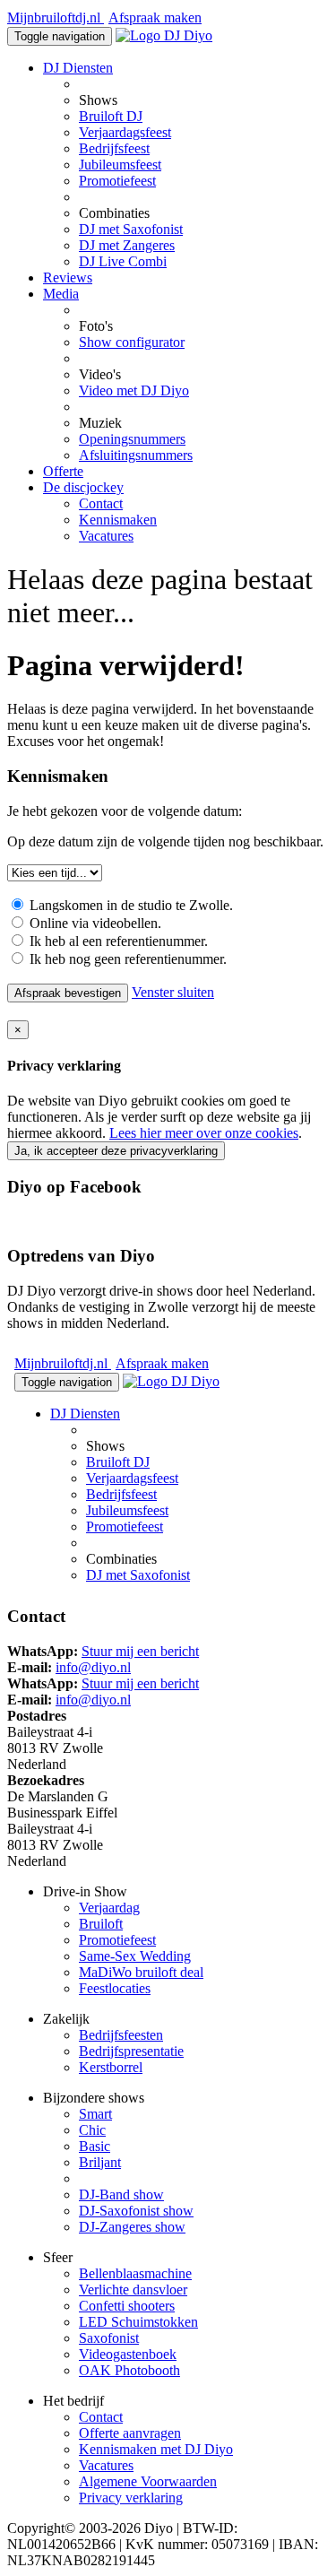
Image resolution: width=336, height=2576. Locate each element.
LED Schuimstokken (138, 2322)
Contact (101, 503)
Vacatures (106, 536)
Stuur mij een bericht (140, 1651)
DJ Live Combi (123, 261)
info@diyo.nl (93, 1667)
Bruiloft (101, 1924)
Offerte (63, 471)
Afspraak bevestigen (68, 993)
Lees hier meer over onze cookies (204, 1133)
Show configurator (132, 342)
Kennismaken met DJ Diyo (156, 2449)
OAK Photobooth (129, 2370)
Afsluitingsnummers (136, 455)
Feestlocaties (115, 1988)
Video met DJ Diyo (134, 390)
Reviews (68, 278)
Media (61, 294)
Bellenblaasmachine (135, 2273)
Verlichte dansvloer (133, 2290)
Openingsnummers (132, 439)
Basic (95, 2146)
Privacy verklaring (131, 2498)
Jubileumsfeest (120, 165)
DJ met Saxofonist (131, 229)
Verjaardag (109, 1908)
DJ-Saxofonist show (136, 2211)
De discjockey (83, 487)
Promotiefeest (117, 181)
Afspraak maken (155, 17)
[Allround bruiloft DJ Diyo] (164, 35)
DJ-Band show (121, 2194)
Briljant (100, 2162)
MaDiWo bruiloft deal (141, 1972)
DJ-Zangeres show (132, 2227)
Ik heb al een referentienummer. (117, 941)
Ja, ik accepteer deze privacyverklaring (116, 1151)
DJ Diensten (78, 68)
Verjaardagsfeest (125, 132)
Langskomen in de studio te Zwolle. (129, 905)
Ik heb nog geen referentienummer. (126, 959)
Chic (92, 2130)
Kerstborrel (111, 2067)
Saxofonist (109, 2338)
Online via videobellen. (94, 923)
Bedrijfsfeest (114, 148)
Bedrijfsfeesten (121, 2035)
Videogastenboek (128, 2354)
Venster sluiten (173, 992)
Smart (95, 2114)
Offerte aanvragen (130, 2433)
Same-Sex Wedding (135, 1956)
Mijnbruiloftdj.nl (56, 17)
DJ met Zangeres (127, 245)
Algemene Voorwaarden (148, 2481)
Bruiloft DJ (111, 116)
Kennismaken (118, 520)
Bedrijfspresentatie (131, 2051)
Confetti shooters (127, 2306)
